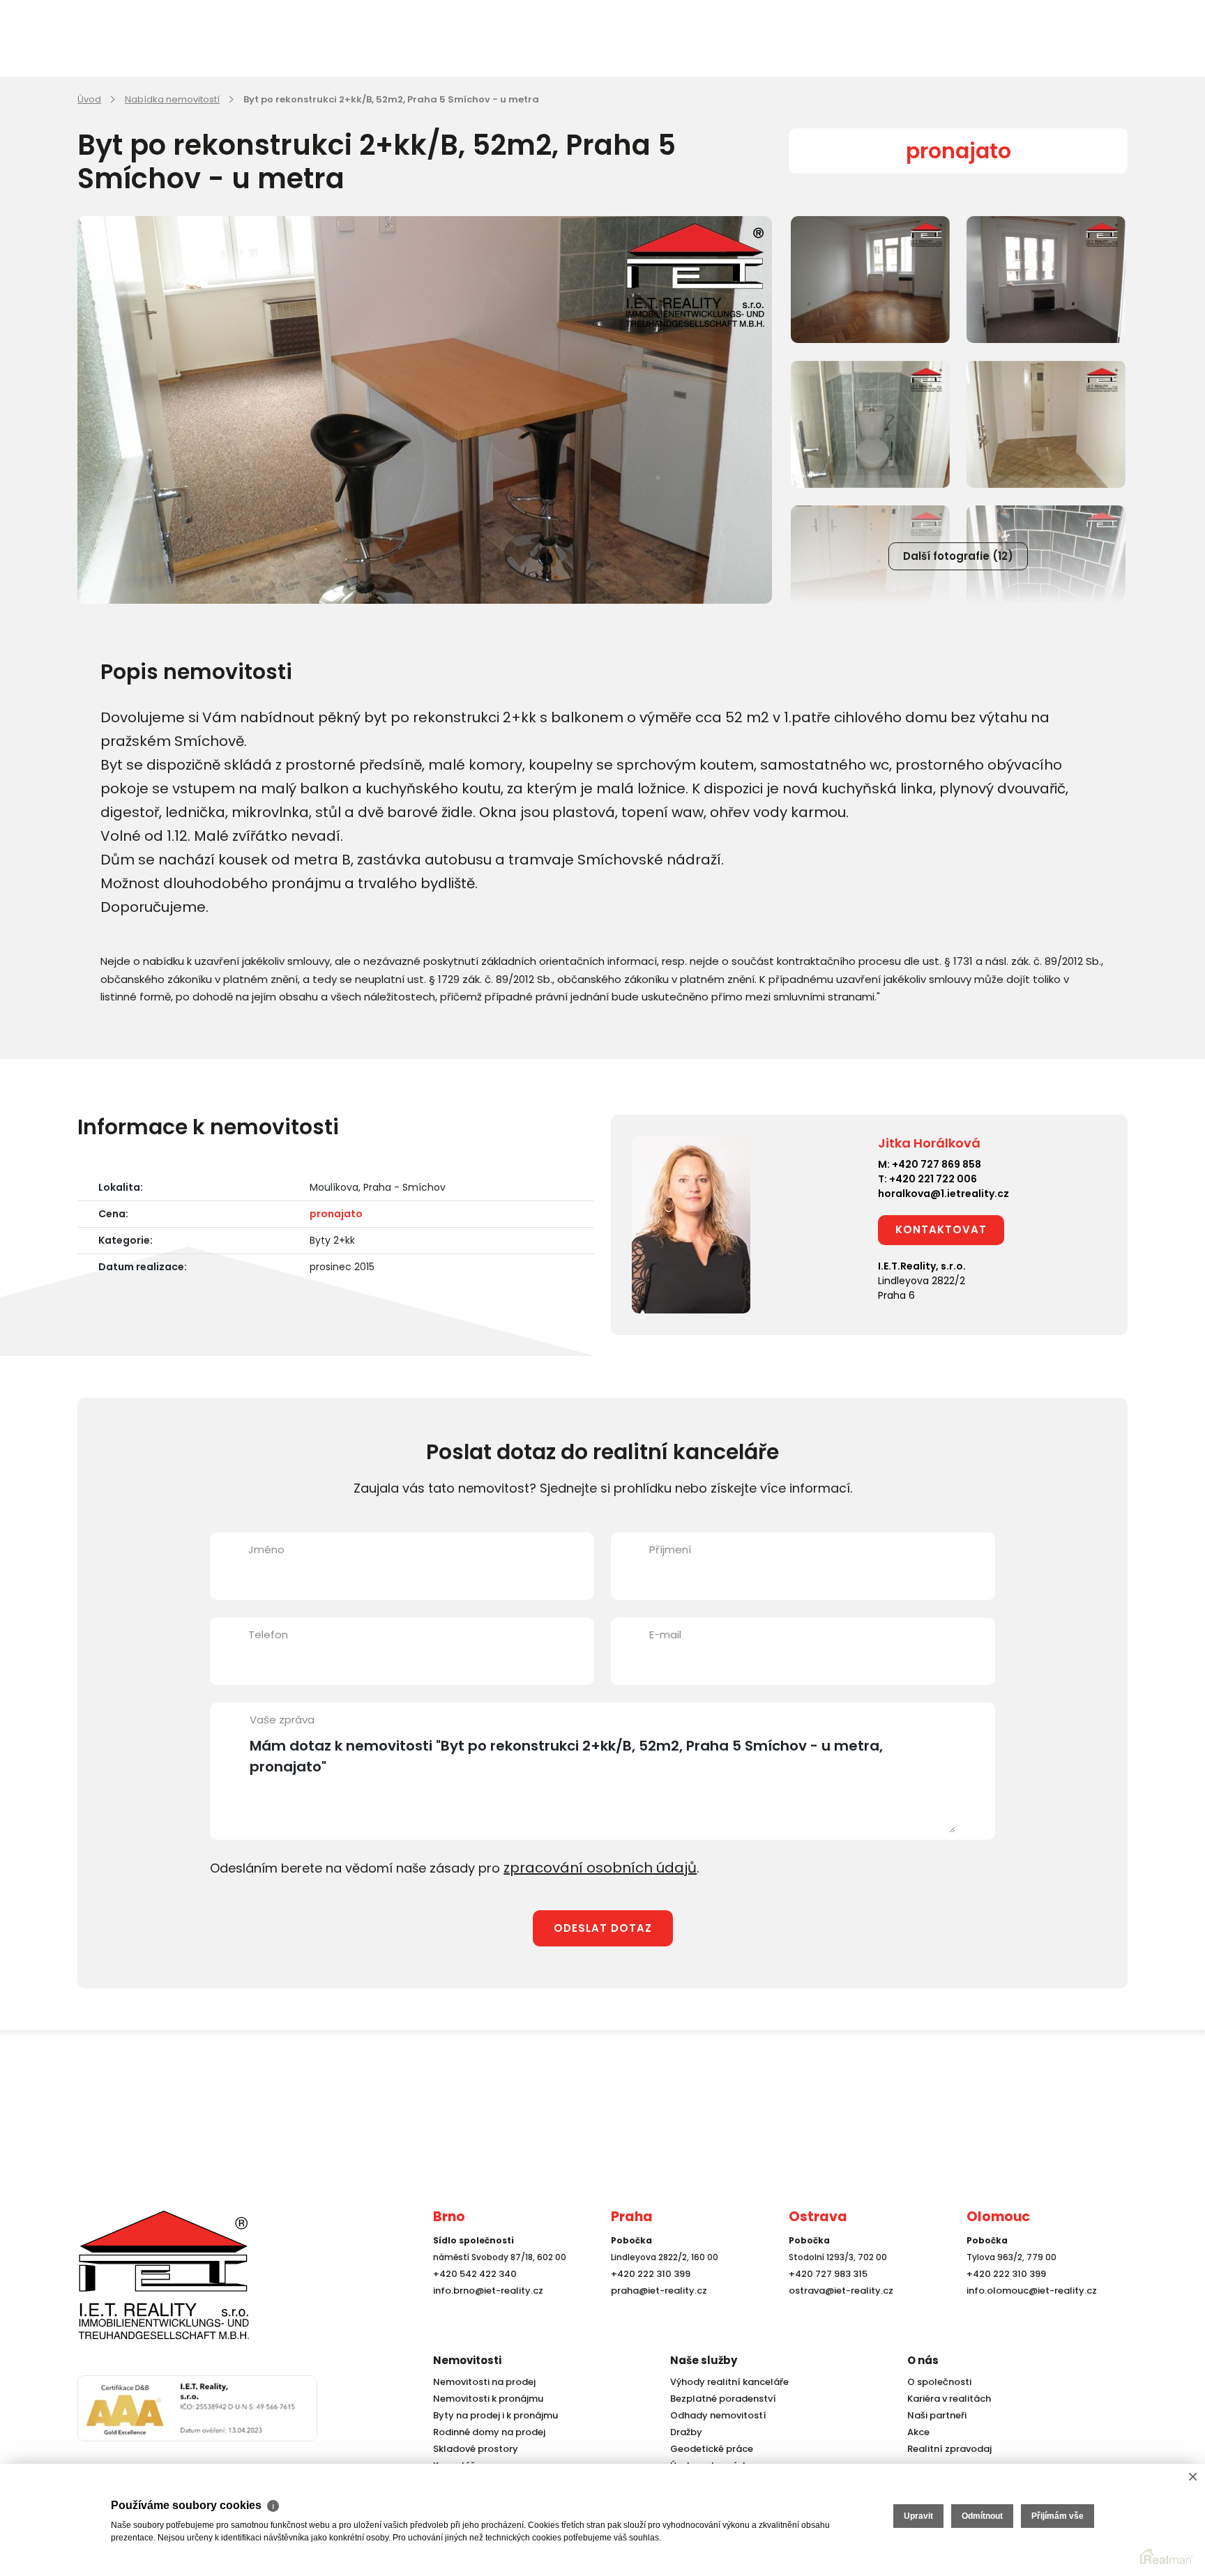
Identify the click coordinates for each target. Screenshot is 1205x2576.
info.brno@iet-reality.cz (484, 2316)
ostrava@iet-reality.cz (838, 2316)
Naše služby (704, 2360)
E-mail (665, 1634)
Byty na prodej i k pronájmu (491, 2415)
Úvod (89, 99)
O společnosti (937, 2382)
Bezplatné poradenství (720, 2399)
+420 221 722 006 (933, 1179)
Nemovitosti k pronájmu (485, 2399)
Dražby (685, 2432)
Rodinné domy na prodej (485, 2432)
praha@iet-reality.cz (655, 2316)
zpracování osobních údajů (589, 1867)
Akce (917, 2432)
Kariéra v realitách (946, 2399)
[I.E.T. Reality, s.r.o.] (147, 2287)
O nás (923, 2360)
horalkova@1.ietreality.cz (943, 1194)
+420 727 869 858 (937, 1164)
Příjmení (670, 1549)
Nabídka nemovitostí (172, 99)
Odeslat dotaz (603, 1926)
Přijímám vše (1058, 2516)
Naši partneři (934, 2415)
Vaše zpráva (282, 1720)
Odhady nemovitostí (715, 2415)
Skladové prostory (471, 2449)
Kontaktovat (941, 1229)
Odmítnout (982, 2516)
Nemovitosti (467, 2360)
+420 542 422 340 (472, 2300)
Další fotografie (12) (958, 556)
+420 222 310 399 (647, 2300)
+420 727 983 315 (825, 2300)
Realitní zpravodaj (946, 2449)
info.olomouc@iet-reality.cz (1027, 2316)
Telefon (268, 1634)
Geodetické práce (708, 2449)
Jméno (266, 1549)
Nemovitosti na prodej (481, 2382)
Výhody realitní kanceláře (725, 2382)
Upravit (918, 2516)
